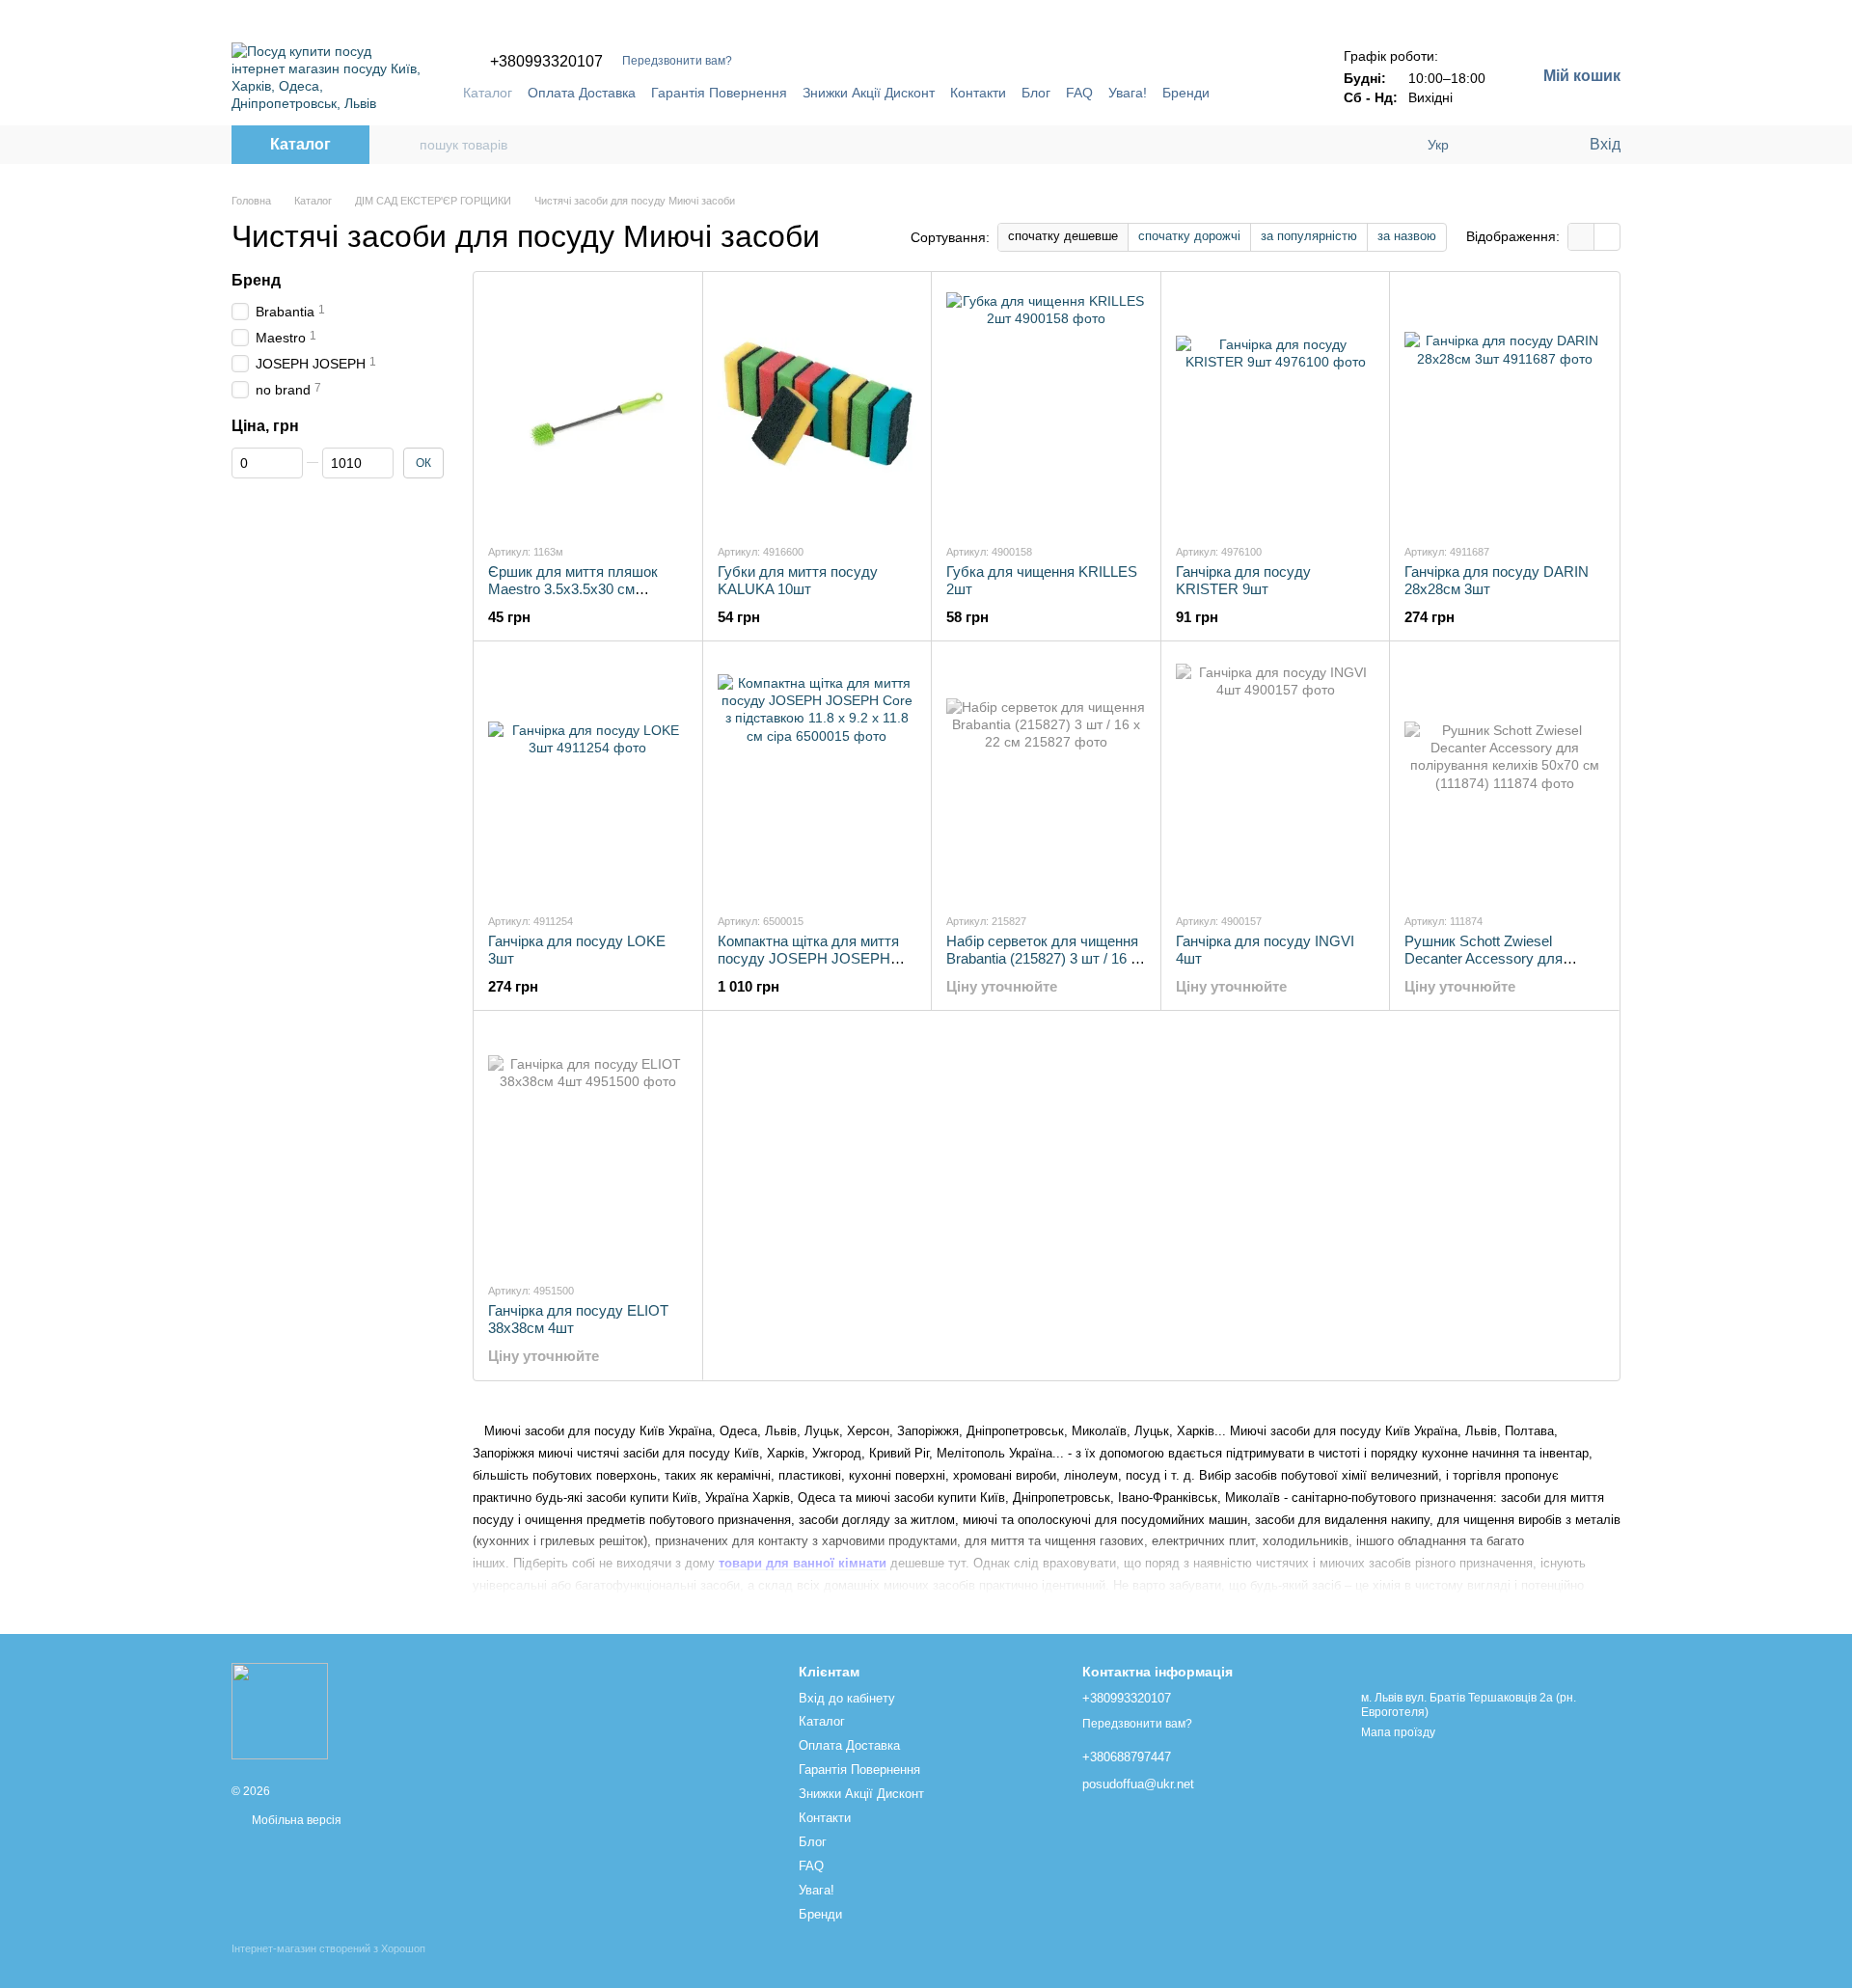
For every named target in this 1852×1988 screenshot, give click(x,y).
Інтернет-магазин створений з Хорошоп (328, 1948)
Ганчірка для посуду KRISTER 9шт (1243, 580)
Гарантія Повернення (719, 93)
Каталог (488, 93)
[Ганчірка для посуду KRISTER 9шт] (1276, 407)
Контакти (978, 93)
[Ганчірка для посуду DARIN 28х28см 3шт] (1504, 407)
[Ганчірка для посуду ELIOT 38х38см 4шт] (588, 1146)
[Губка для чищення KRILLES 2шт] (1046, 407)
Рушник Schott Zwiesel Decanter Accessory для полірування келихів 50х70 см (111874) (1503, 967)
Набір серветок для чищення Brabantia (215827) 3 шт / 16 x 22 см (1042, 958)
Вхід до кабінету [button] (847, 1698)
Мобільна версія (295, 1820)
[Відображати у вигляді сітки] (1581, 237)
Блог (1036, 93)
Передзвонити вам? (677, 61)
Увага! (1128, 93)
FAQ (1079, 93)
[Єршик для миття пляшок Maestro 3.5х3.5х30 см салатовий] (588, 407)
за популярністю (1309, 236)
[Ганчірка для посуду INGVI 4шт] (1276, 776)
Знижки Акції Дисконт (869, 93)
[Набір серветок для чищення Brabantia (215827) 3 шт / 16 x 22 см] (1046, 776)
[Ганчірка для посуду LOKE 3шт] (588, 776)
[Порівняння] (1495, 145)
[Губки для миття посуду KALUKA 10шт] (817, 407)
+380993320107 (546, 62)
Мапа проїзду (1398, 1732)
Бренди (1186, 93)
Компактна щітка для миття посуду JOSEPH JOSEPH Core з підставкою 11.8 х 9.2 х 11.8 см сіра (816, 967)
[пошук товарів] (404, 145)
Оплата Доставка (582, 93)
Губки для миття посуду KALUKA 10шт (798, 580)
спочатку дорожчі (1189, 236)
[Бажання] (1534, 145)
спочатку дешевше (1063, 236)
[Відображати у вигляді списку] (1607, 237)
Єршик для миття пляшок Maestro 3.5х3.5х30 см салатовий (573, 589)
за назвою (1407, 236)
